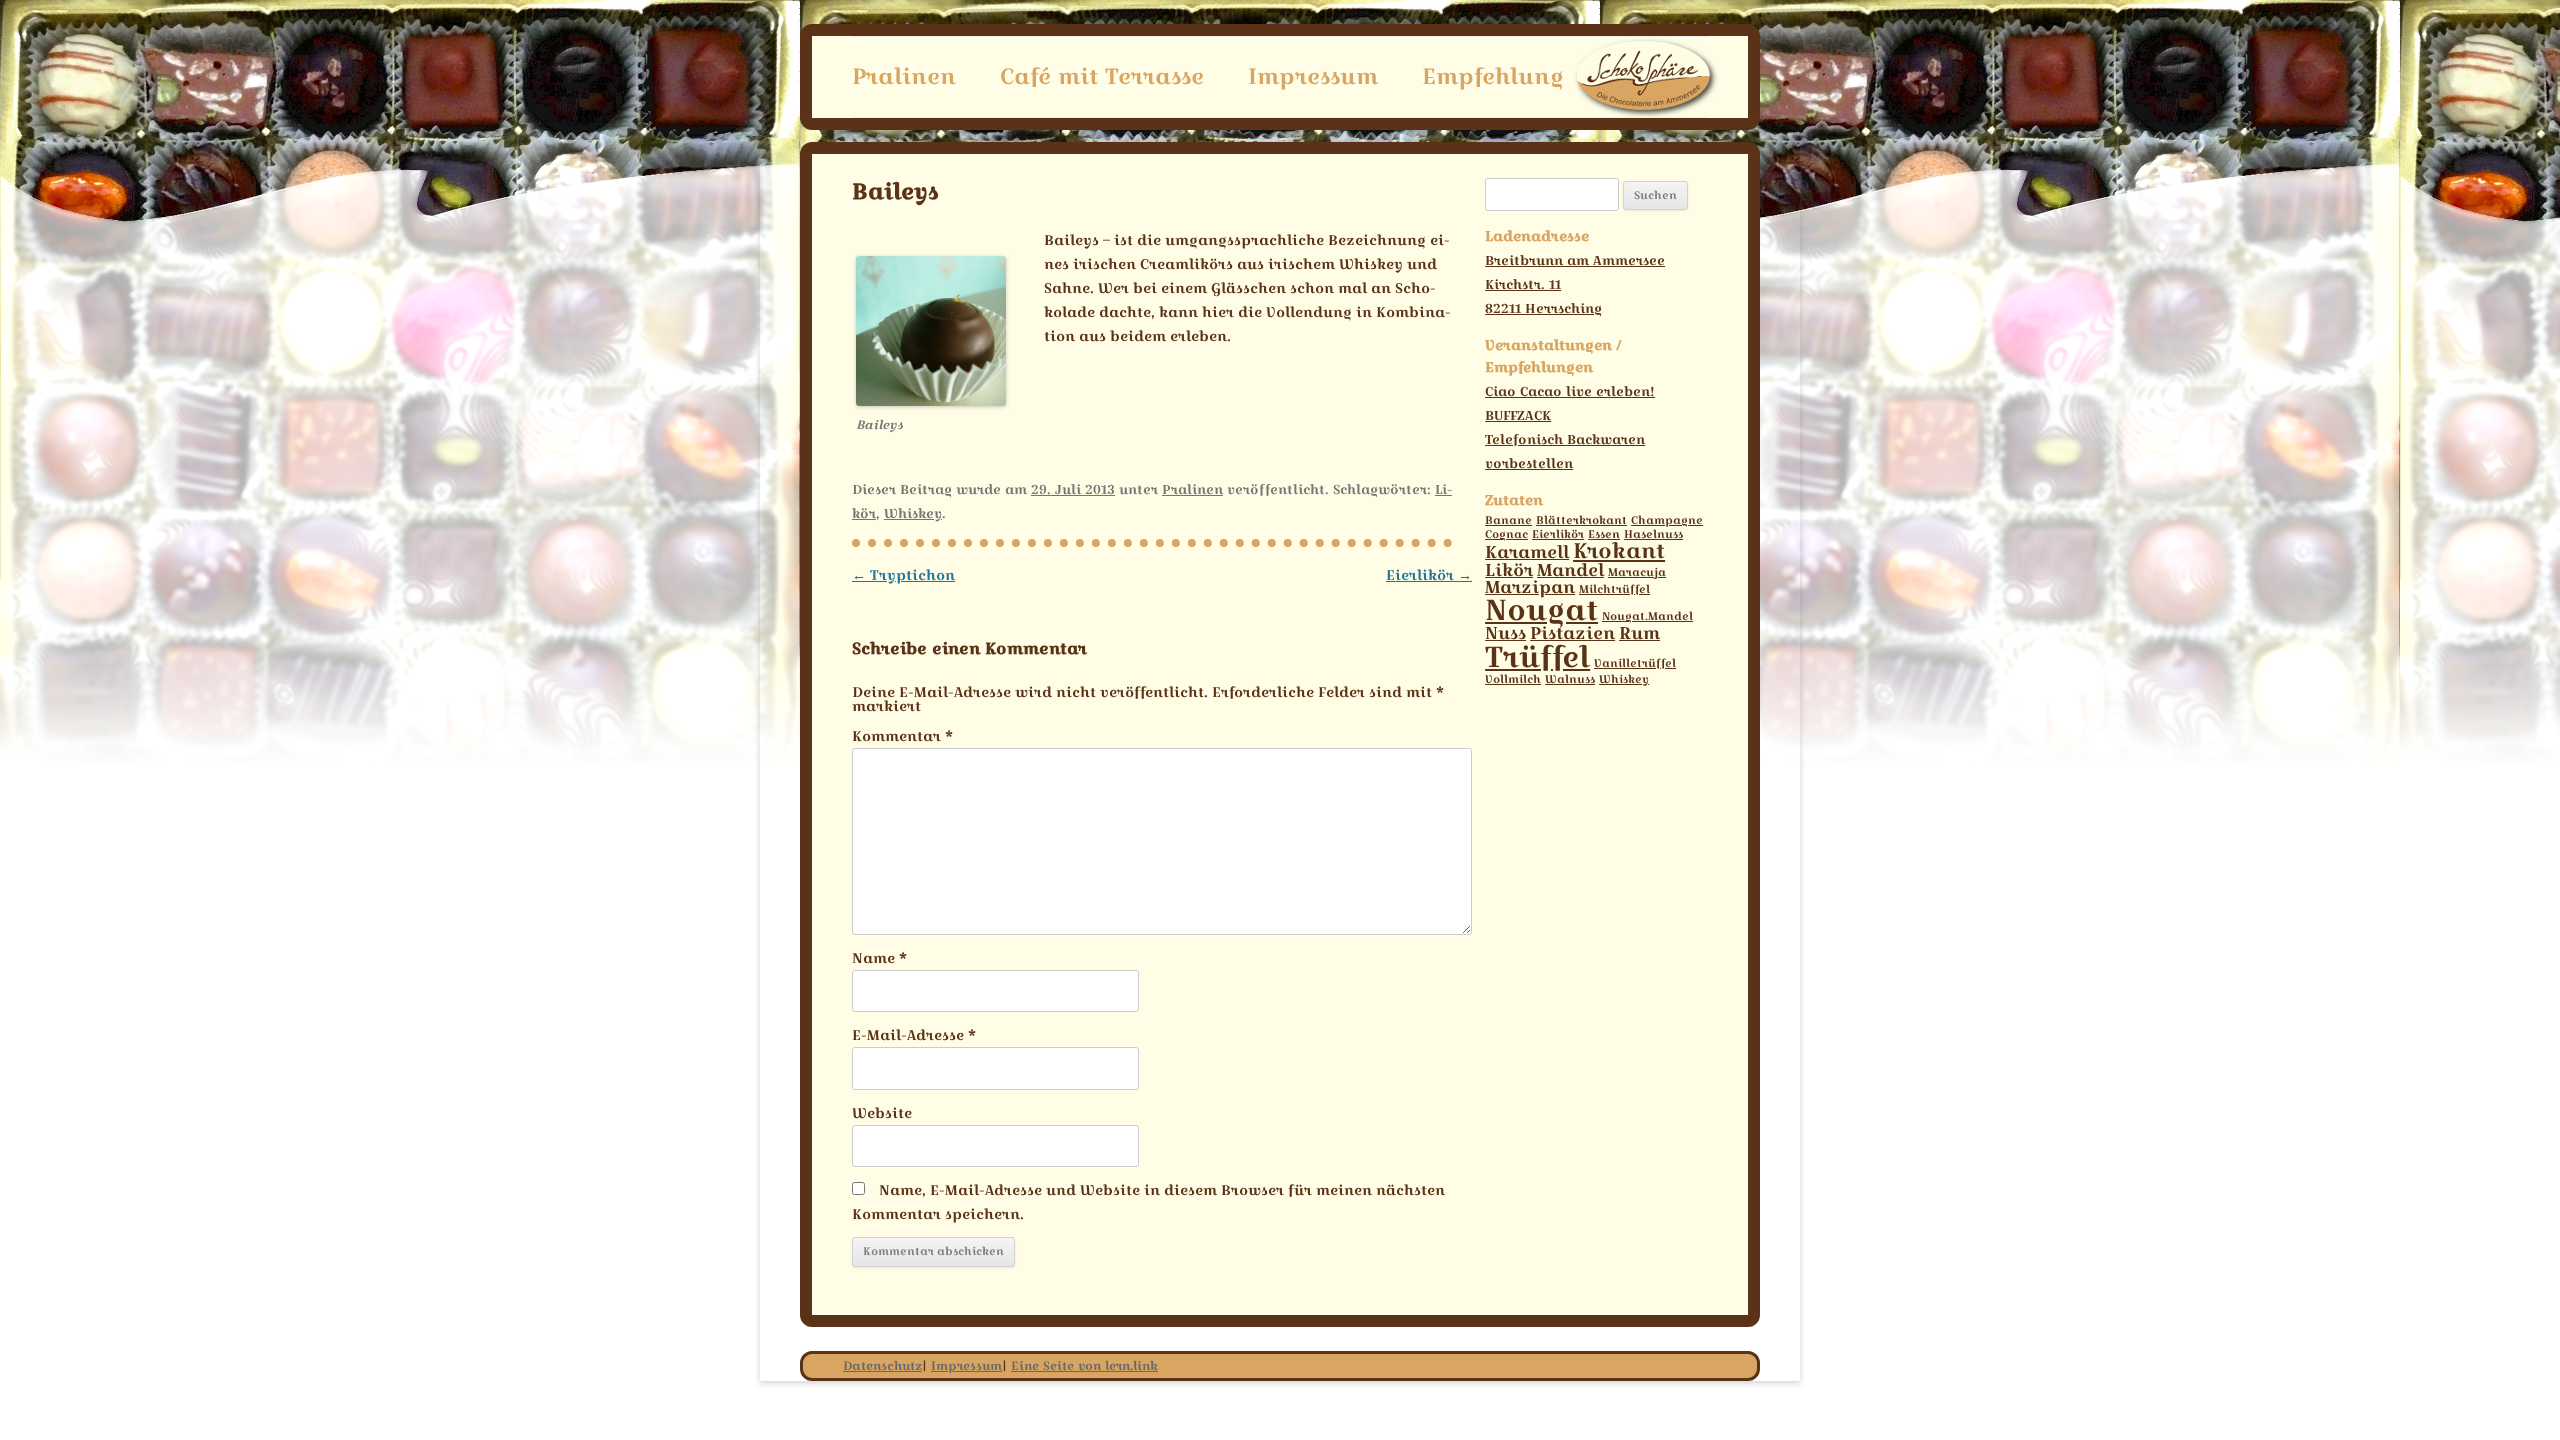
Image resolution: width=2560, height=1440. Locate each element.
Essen (1604, 534)
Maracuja (1637, 572)
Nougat (1541, 609)
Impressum (1313, 76)
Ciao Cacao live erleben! (1570, 391)
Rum (1639, 633)
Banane (1508, 520)
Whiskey (913, 513)
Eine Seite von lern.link (1084, 1365)
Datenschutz (882, 1365)
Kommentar (902, 736)
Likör (1509, 570)
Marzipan (1530, 587)
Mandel (1570, 570)
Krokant (1619, 550)
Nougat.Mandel (1647, 616)
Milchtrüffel (1614, 589)
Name (879, 958)
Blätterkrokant (1581, 520)
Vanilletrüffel (1635, 663)
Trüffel (1537, 656)
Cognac (1506, 534)
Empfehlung (1493, 76)
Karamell (1527, 552)
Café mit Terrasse (1102, 76)
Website (882, 1113)
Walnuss (1570, 679)
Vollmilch (1513, 679)
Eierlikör (1429, 575)
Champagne (1667, 520)
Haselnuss (1653, 534)
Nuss (1505, 633)
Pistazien (1572, 633)
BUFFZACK (1518, 415)
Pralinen (904, 76)
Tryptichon (903, 575)
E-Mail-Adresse (914, 1035)
